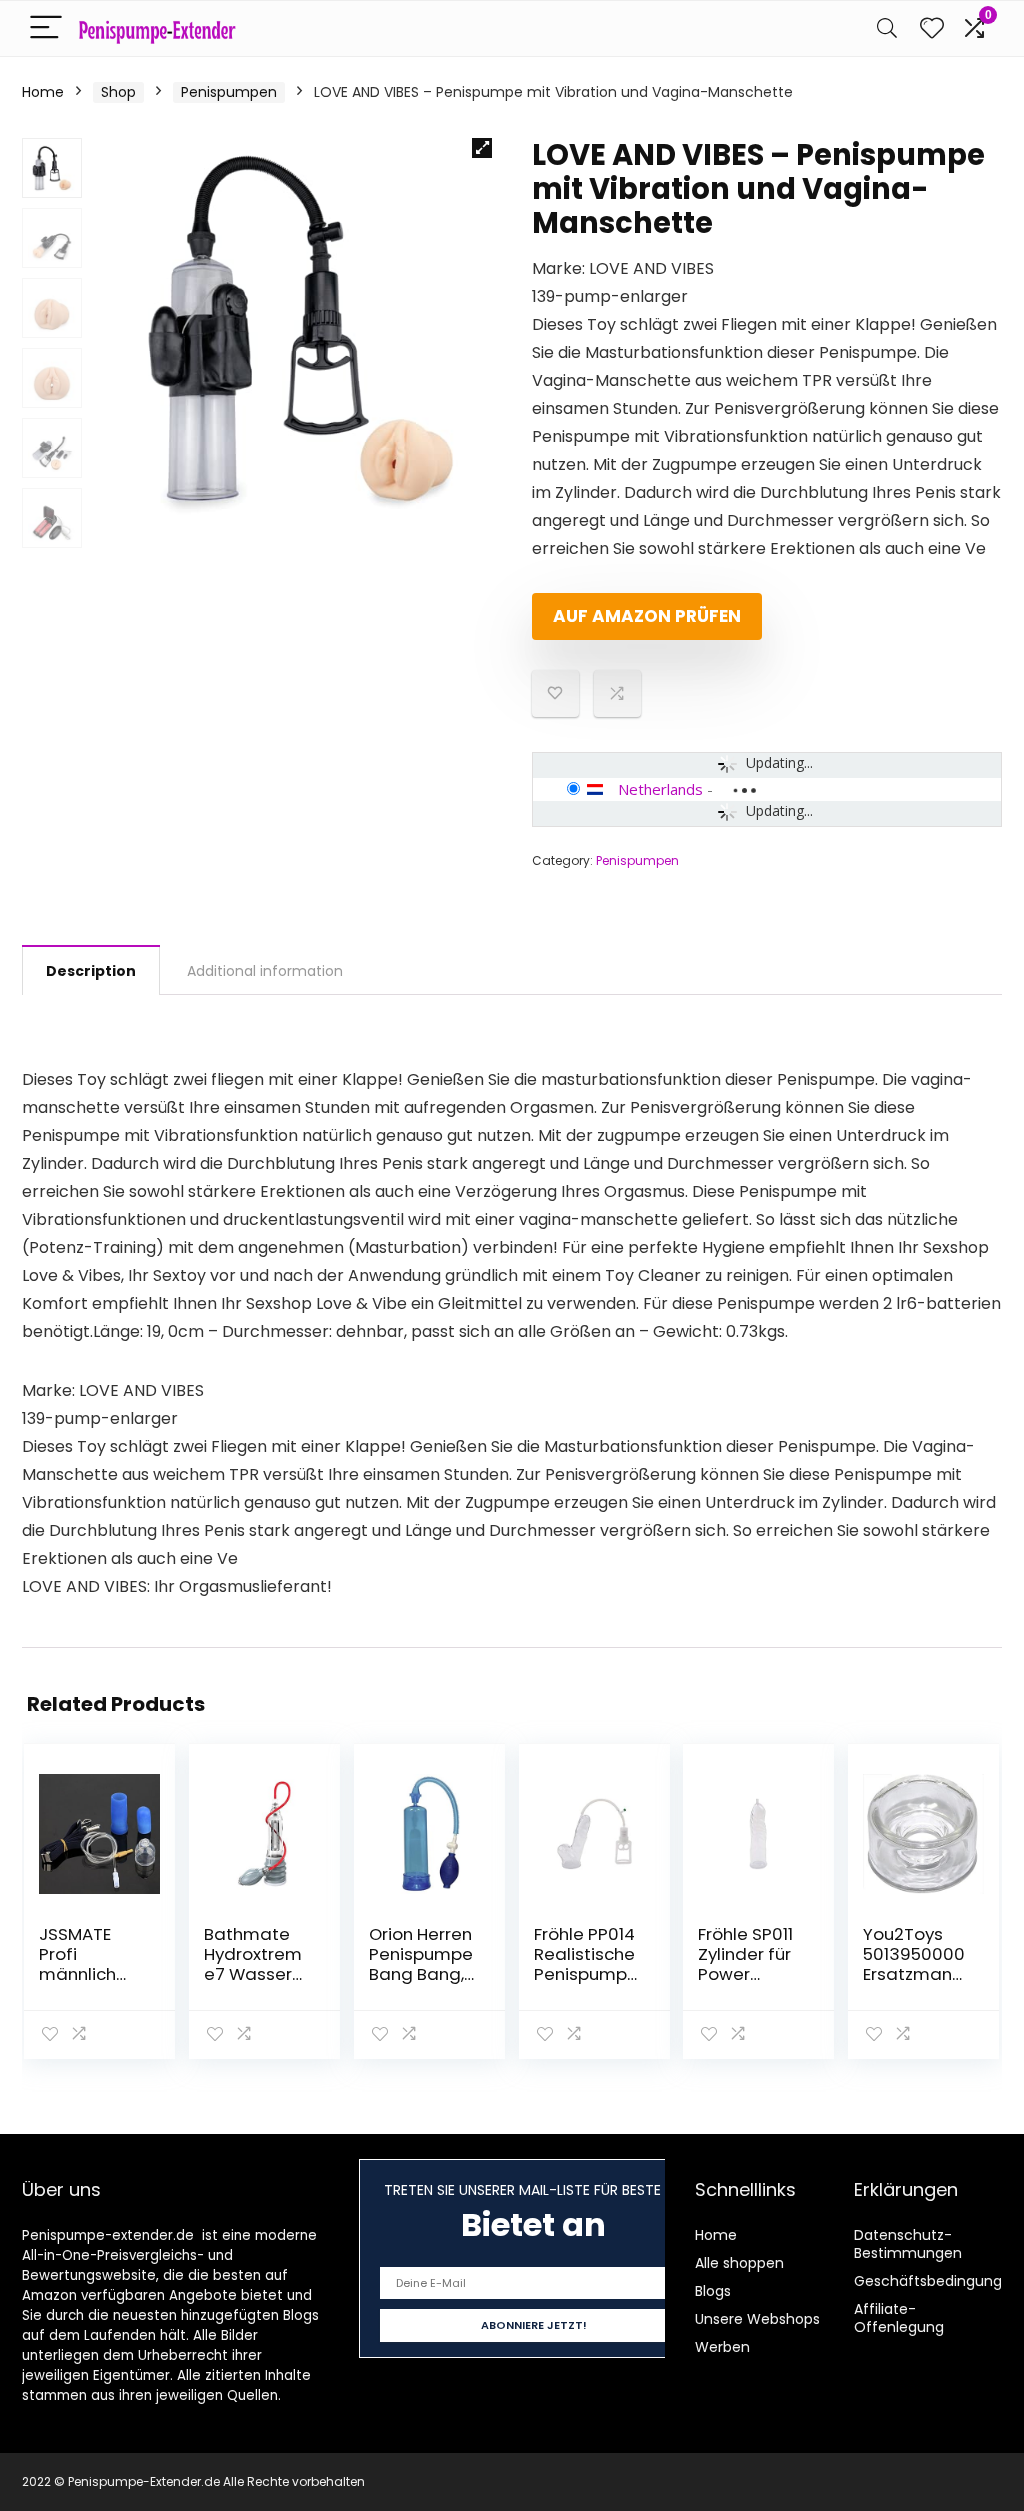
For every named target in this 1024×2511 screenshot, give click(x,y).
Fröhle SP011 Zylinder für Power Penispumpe (750, 1964)
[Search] (887, 28)
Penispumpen (229, 92)
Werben (722, 2347)
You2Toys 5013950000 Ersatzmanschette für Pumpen (914, 1974)
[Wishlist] (932, 28)
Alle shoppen (739, 2263)
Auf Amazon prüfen (647, 616)
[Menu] (46, 28)
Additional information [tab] (265, 971)
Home (43, 92)
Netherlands (660, 789)
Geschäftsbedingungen (937, 2281)
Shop (118, 92)
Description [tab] (91, 971)
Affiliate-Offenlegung (899, 2318)
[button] (482, 148)
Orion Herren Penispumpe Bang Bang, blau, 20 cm (421, 1964)
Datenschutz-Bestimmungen (908, 2244)
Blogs (713, 2291)
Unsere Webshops (757, 2319)
